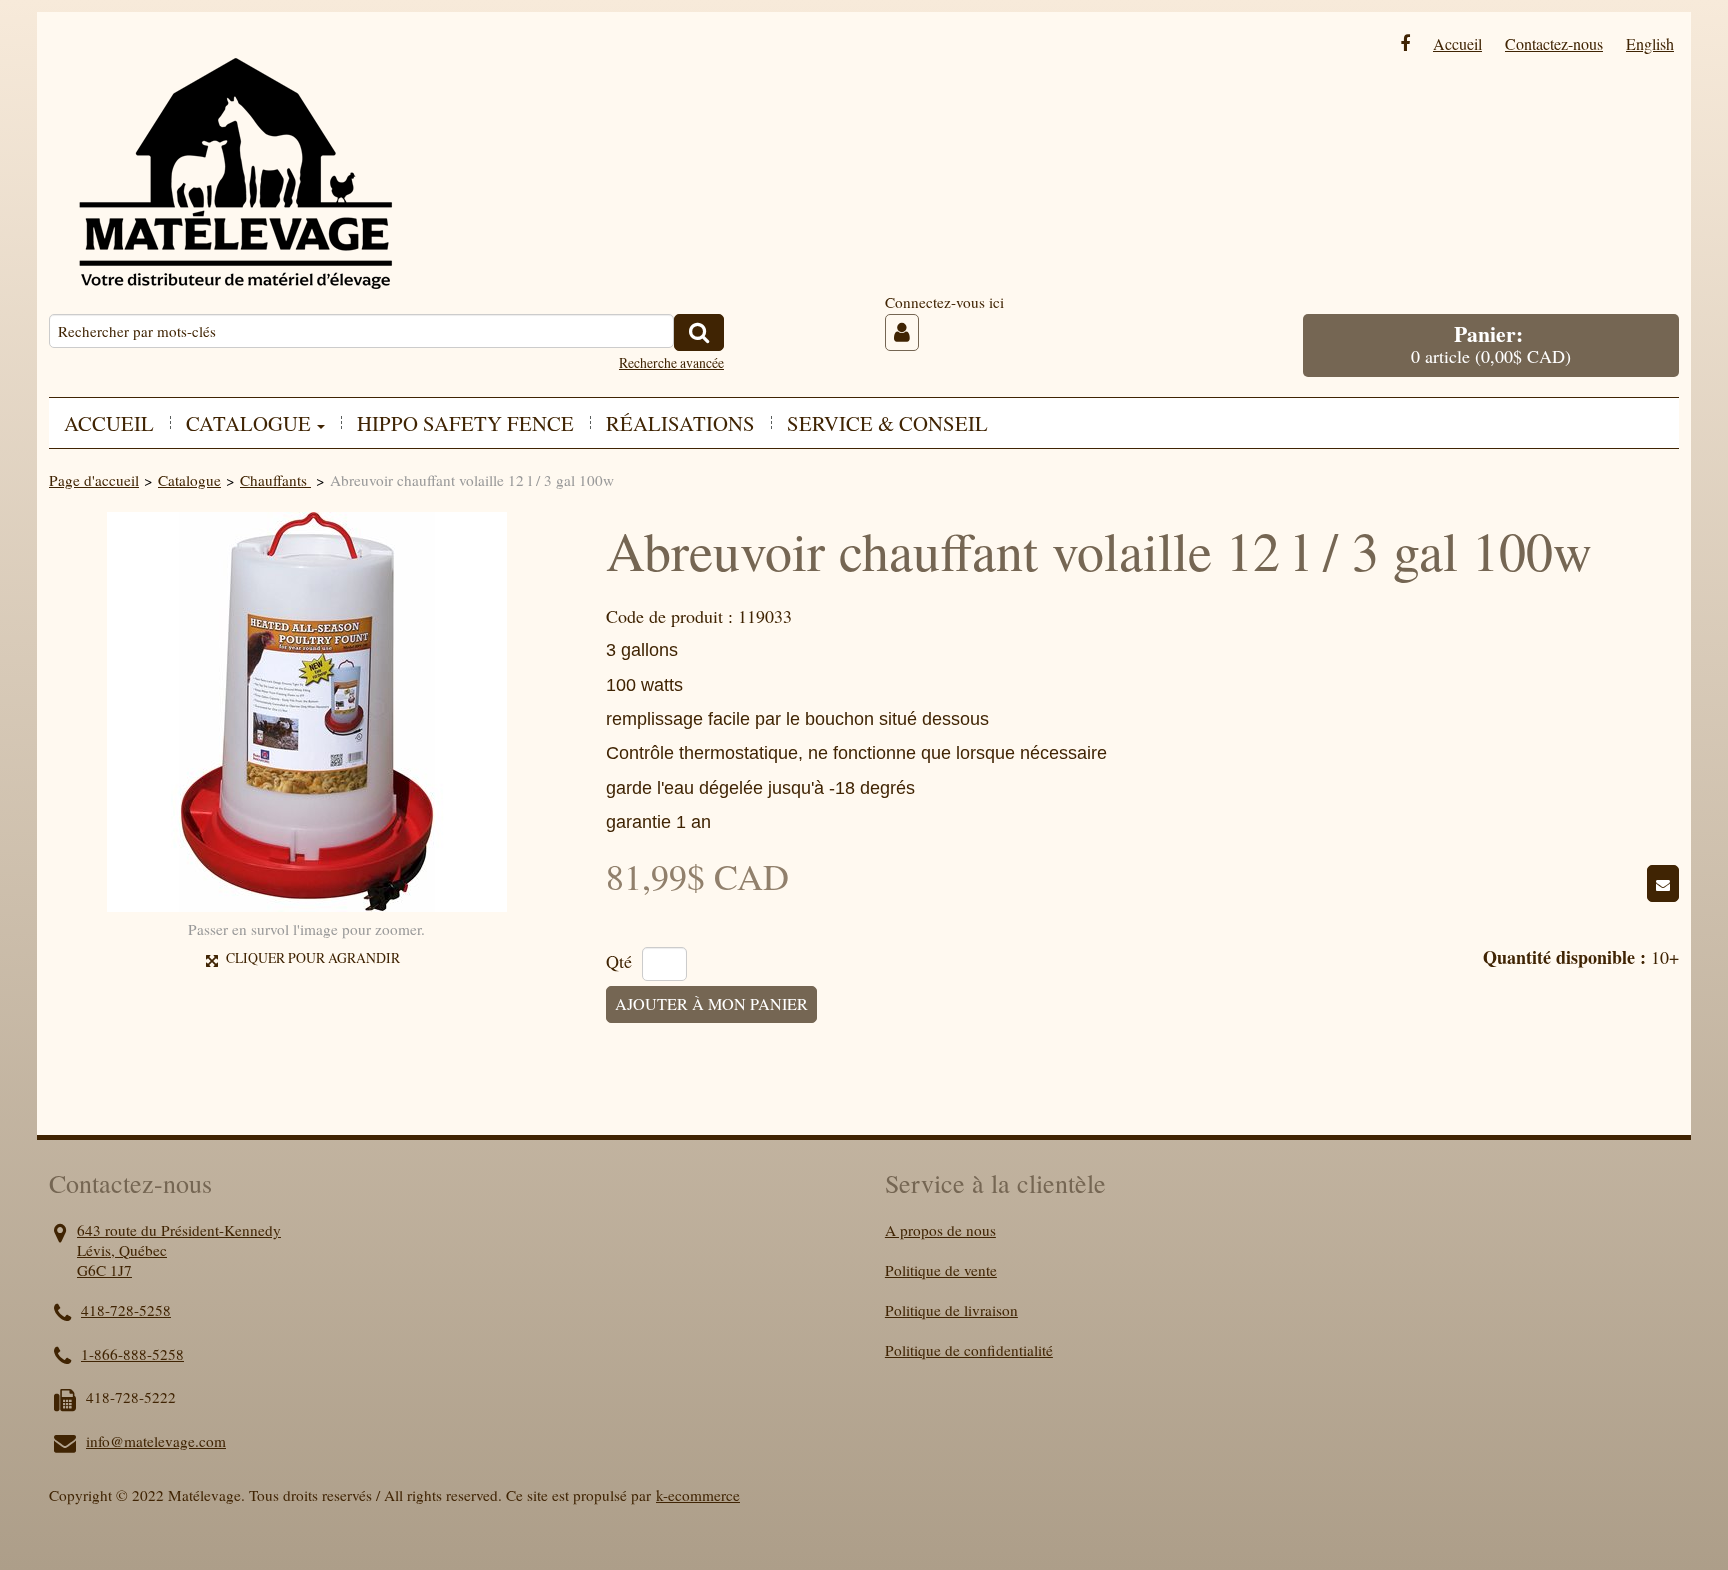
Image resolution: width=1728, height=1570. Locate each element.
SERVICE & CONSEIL (887, 423)
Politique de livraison (951, 1310)
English (1650, 43)
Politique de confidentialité (969, 1350)
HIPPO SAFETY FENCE (465, 423)
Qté (619, 962)
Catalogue (189, 480)
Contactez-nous (1554, 43)
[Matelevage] (234, 158)
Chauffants (275, 480)
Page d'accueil (94, 480)
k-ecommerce (698, 1495)
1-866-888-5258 (132, 1354)
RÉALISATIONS (680, 423)
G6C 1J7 (104, 1270)
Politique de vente (941, 1270)
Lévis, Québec (122, 1250)
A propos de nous (940, 1230)
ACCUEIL (109, 423)
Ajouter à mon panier (711, 1004)
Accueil (1457, 43)
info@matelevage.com (156, 1441)
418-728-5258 (126, 1310)
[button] (1491, 345)
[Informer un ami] (1663, 883)
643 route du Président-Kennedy (179, 1230)
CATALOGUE (248, 423)
